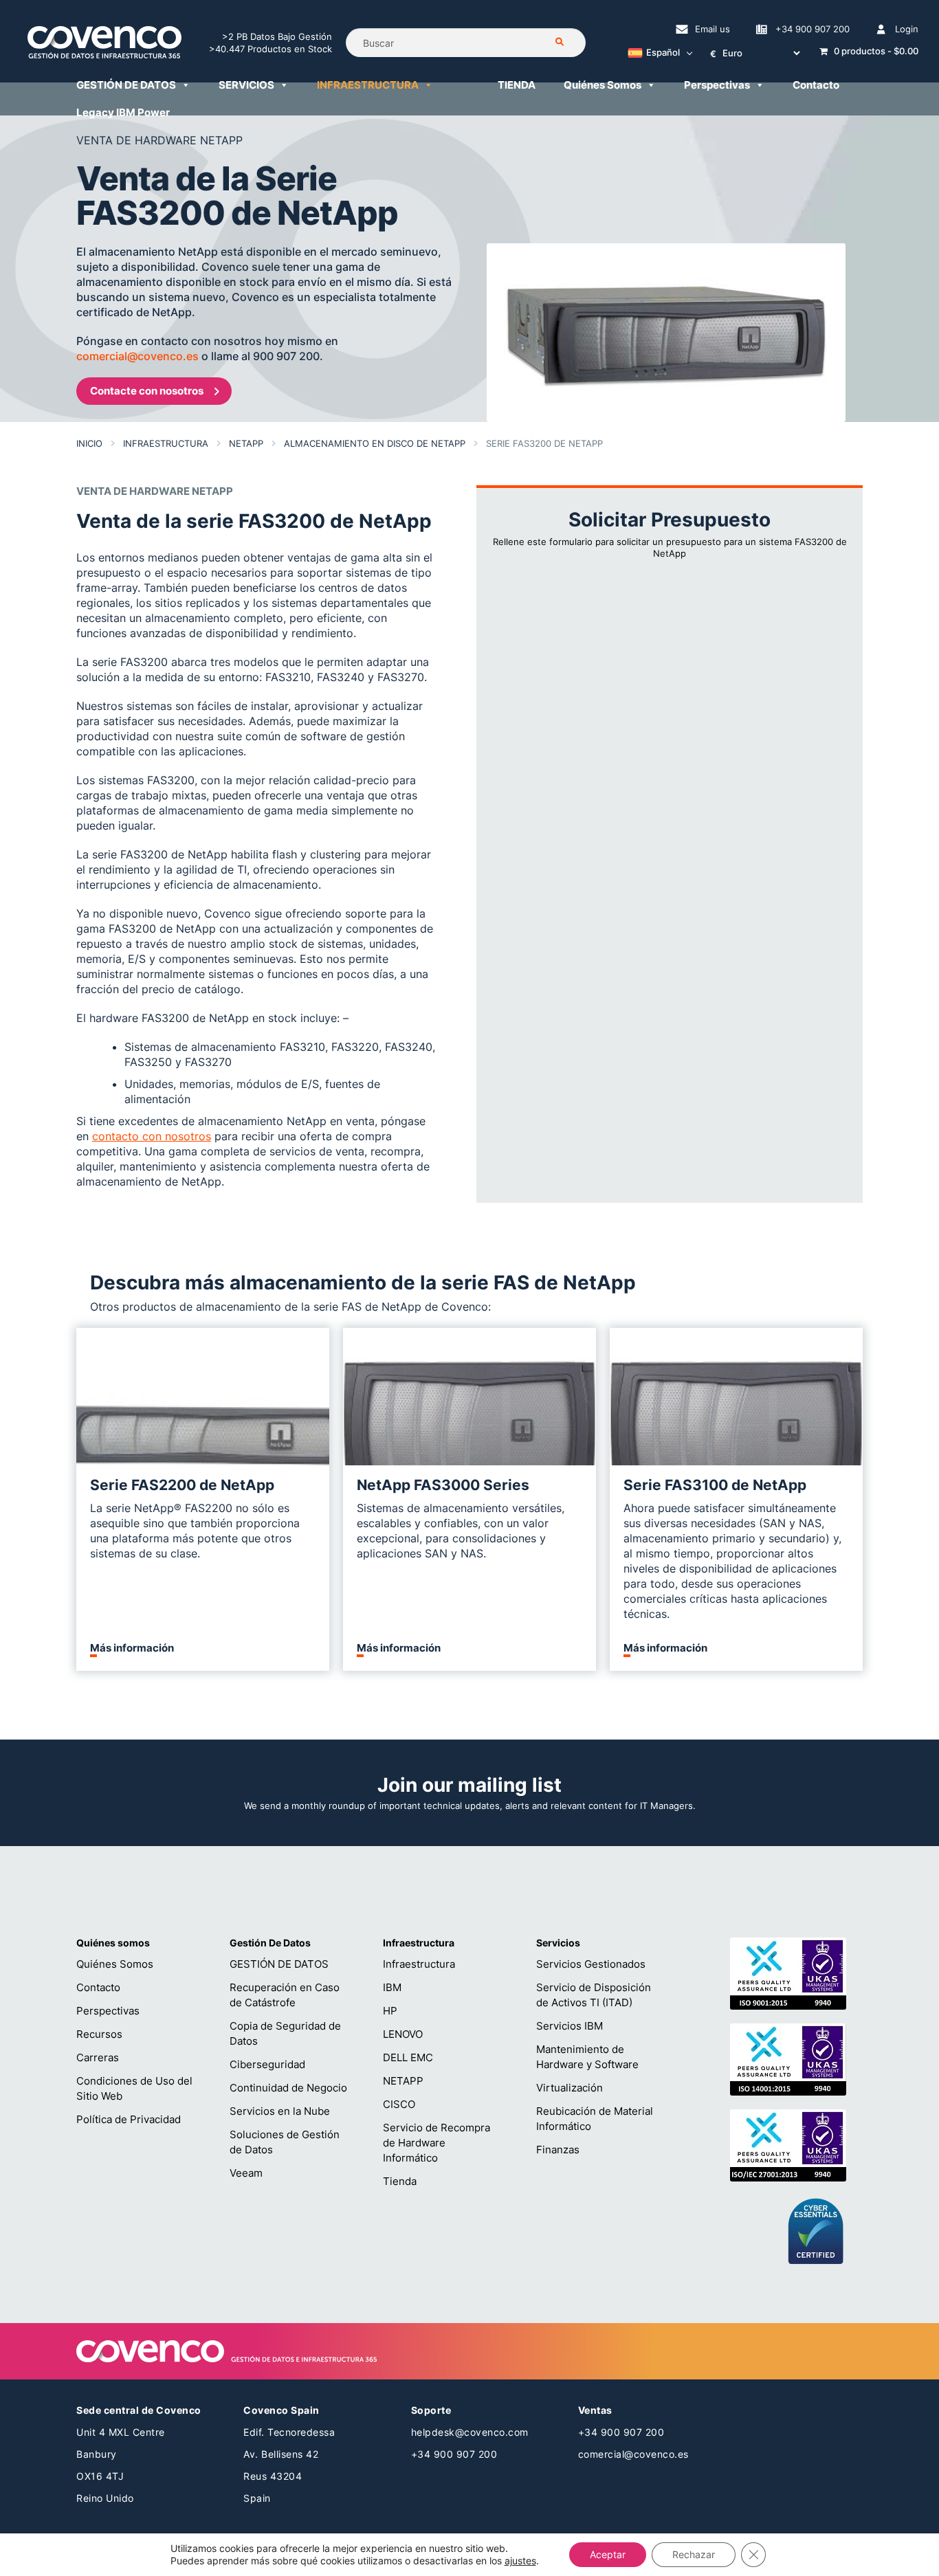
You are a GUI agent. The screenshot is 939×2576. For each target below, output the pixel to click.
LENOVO (403, 2034)
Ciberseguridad (267, 2064)
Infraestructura (166, 443)
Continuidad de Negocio (288, 2088)
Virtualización (570, 2088)
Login (907, 29)
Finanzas (558, 2150)
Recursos (99, 2034)
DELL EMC (408, 2057)
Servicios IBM (570, 2026)
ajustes (520, 2561)
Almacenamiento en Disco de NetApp (375, 443)
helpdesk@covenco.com (470, 2432)
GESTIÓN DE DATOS (126, 85)
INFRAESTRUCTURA (368, 85)
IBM (392, 1987)
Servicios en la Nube (280, 2111)
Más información (132, 1648)
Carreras (98, 2057)
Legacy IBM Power (123, 112)
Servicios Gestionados (591, 1964)
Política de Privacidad (129, 2119)
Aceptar (608, 2554)
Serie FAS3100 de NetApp (715, 1485)
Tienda (400, 2181)
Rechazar (694, 2554)
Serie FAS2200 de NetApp (182, 1485)
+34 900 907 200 (813, 29)
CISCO (399, 2104)
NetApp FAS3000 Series (443, 1485)
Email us (712, 29)
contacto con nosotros (152, 1136)
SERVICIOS (246, 85)
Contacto (816, 85)
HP (390, 2011)
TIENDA (517, 85)
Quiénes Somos (603, 85)
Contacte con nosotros (147, 391)
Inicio (89, 443)
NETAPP (246, 443)
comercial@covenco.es (139, 356)
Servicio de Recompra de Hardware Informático (437, 2143)
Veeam (246, 2173)
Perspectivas (717, 85)
